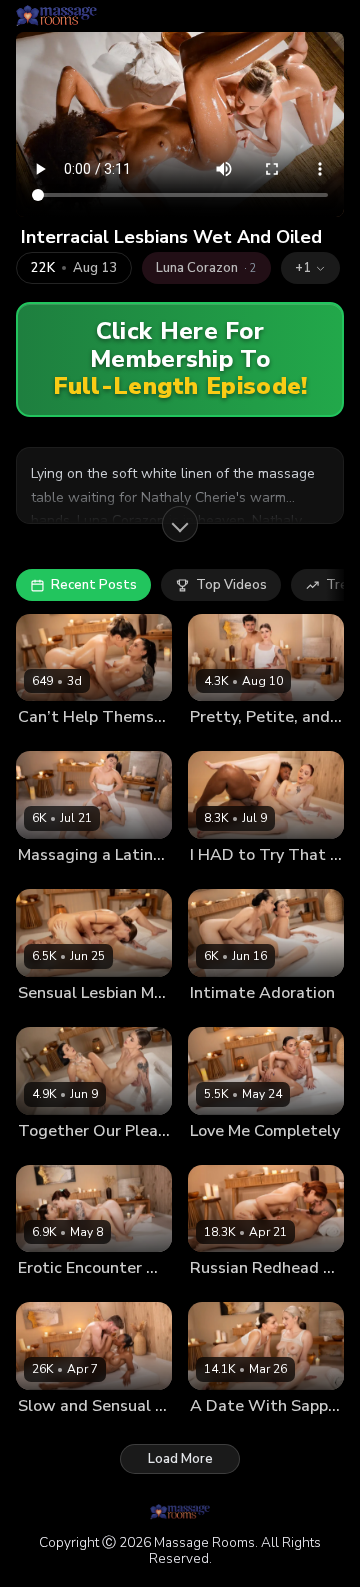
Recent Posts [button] (94, 585)
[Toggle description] (180, 524)
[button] (310, 268)
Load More (180, 1459)
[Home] (56, 16)
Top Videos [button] (231, 585)
